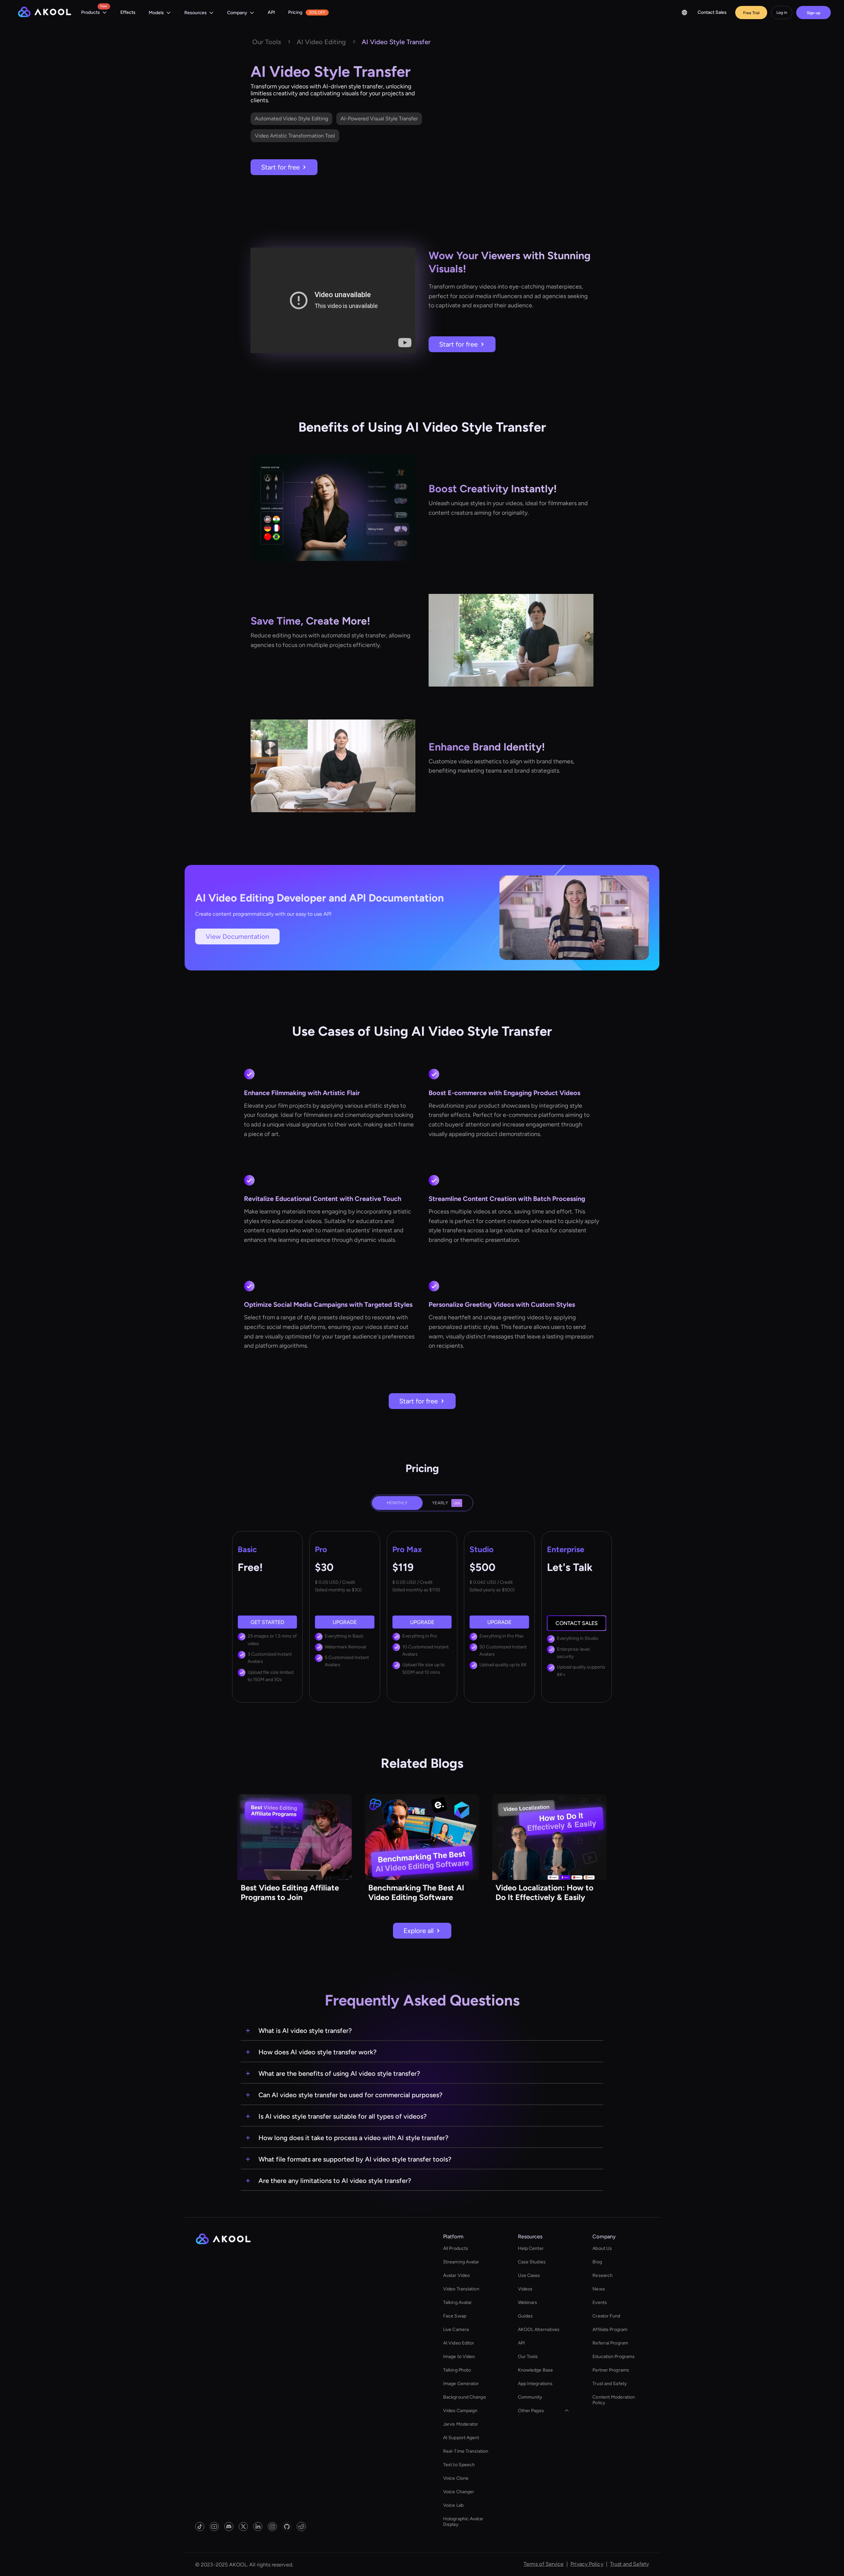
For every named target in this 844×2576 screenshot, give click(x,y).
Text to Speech (459, 2465)
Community (530, 2397)
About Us (602, 2248)
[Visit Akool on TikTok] (200, 2527)
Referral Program (610, 2343)
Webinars (528, 2302)
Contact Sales (712, 12)
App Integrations (535, 2384)
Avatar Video (456, 2275)
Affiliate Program (610, 2330)
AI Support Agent (461, 2438)
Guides (526, 2316)
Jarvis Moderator (461, 2424)
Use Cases (529, 2275)
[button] (94, 13)
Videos (525, 2289)
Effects (128, 12)
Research (603, 2275)
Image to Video (459, 2357)
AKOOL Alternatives (539, 2330)
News (599, 2289)
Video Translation (461, 2289)
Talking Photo (457, 2370)
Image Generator (461, 2384)
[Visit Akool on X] (243, 2527)
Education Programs (614, 2357)
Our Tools (528, 2357)
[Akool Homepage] (45, 13)
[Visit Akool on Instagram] (272, 2527)
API (271, 12)
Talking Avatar (457, 2302)
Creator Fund (606, 2316)
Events (600, 2302)
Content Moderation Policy (614, 2400)
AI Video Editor (459, 2343)
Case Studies (532, 2262)
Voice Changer (459, 2492)
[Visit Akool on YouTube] (214, 2527)
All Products (456, 2248)
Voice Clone (456, 2478)
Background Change (465, 2397)
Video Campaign (460, 2411)
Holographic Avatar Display (463, 2522)
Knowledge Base (535, 2370)
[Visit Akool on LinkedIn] (258, 2527)
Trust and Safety (610, 2384)
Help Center (531, 2248)
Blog (597, 2262)
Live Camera (456, 2330)
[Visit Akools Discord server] (229, 2527)
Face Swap (455, 2316)
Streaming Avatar (461, 2262)
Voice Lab (453, 2505)
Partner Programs (611, 2370)
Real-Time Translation (466, 2451)
